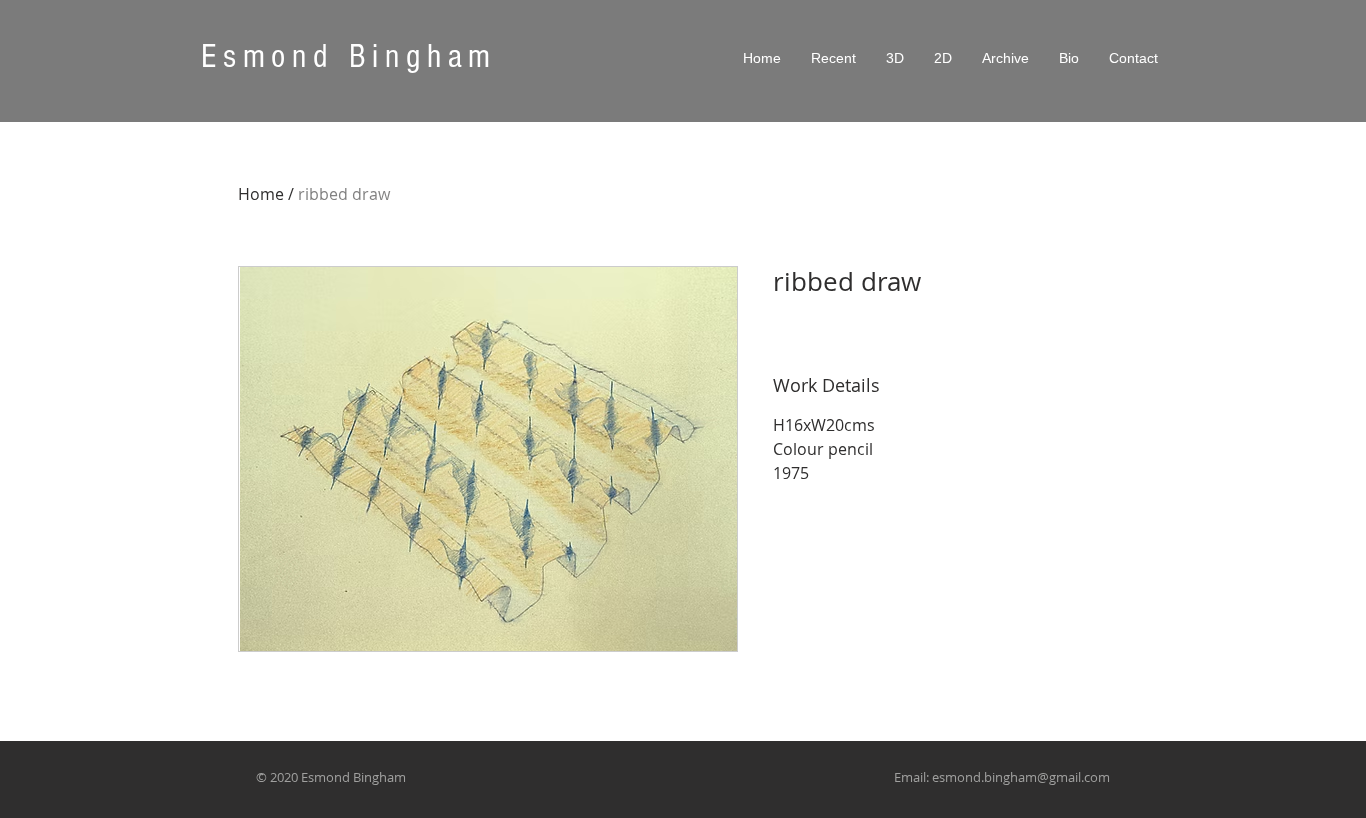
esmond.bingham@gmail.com (1021, 777)
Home (261, 194)
